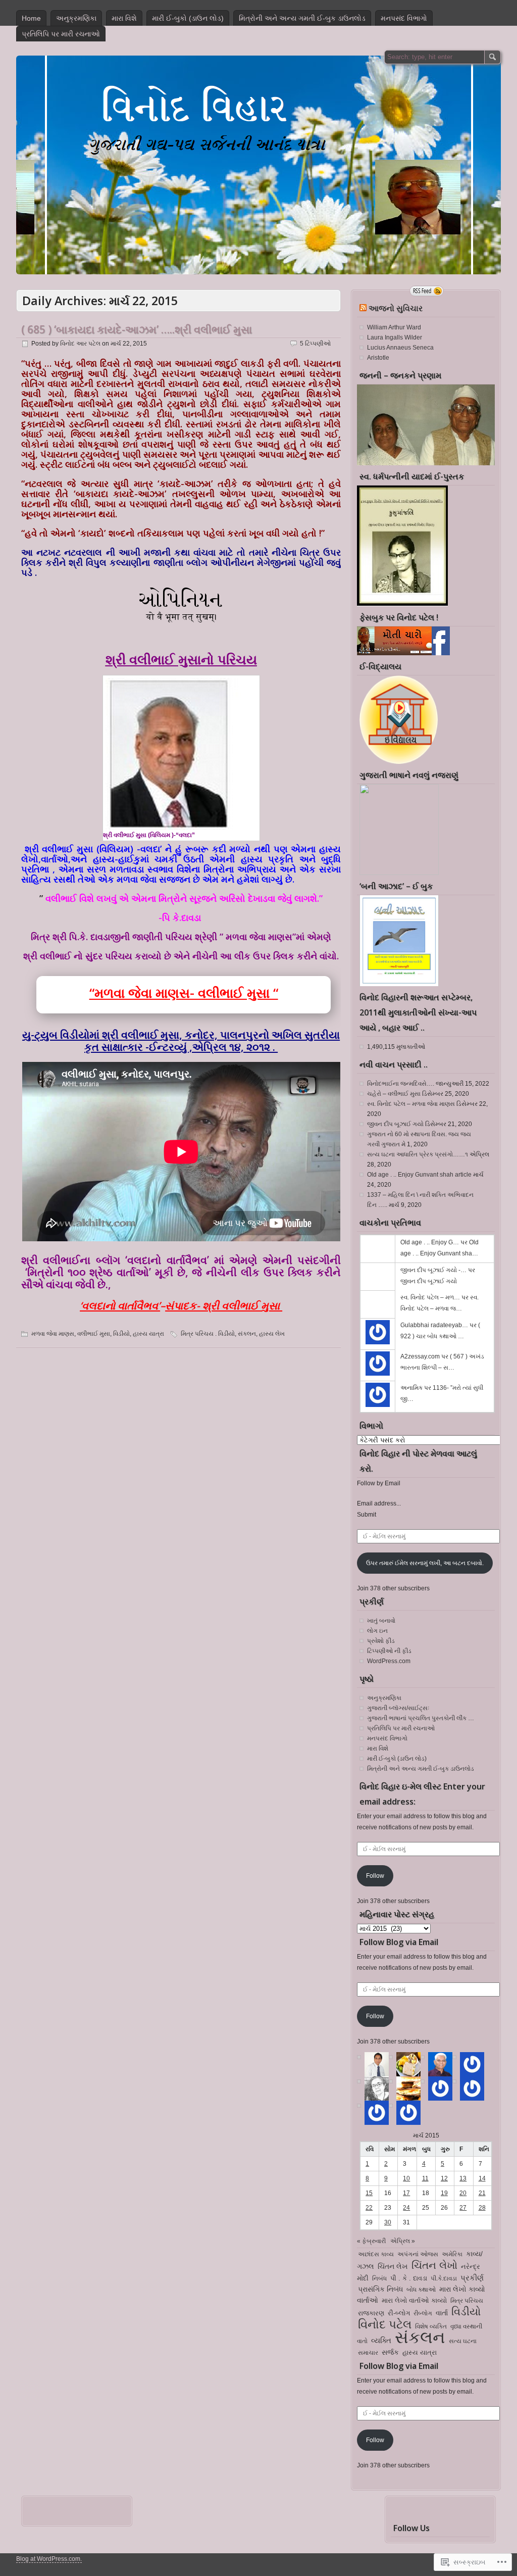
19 (444, 2193)
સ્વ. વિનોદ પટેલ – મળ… (430, 1297)
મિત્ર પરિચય (467, 2301)
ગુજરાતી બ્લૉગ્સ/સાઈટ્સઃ (398, 1708)
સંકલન (247, 1334)
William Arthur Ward (394, 327)
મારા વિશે (124, 18)
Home (31, 18)
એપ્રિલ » (403, 2241)
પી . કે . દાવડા (409, 2278)
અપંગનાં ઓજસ (418, 2254)
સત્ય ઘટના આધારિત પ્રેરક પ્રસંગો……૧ (418, 1154)
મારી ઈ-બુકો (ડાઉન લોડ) (188, 18)
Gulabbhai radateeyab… (434, 1325)
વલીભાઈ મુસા (94, 1334)
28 (482, 2208)
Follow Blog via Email (399, 1942)
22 (369, 2208)
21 (482, 2193)
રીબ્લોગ (423, 2313)
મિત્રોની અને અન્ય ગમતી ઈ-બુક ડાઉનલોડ (302, 18)
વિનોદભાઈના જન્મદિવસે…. (401, 1084)
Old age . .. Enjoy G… (430, 1242)
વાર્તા (442, 2313)
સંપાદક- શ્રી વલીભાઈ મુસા (224, 1305)
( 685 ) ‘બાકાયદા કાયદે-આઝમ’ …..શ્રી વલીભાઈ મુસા (137, 329)
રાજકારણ (371, 2313)
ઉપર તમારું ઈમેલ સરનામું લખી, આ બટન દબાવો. (425, 1563)
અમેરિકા (452, 2254)
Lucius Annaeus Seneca (400, 348)
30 (388, 2222)
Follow (375, 1876)
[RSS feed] (427, 291)
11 (425, 2178)
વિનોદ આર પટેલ (80, 344)
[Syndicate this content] (363, 308)
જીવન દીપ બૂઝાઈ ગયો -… (433, 1270)
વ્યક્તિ (381, 2340)
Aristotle (378, 358)
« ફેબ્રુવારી (371, 2241)
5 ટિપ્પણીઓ (315, 344)
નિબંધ (379, 2278)
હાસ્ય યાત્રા (148, 1334)
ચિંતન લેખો (434, 2265)
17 (406, 2193)
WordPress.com (389, 1661)
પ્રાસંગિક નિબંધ (380, 2289)
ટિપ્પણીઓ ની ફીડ (389, 1651)
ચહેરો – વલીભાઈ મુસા (394, 1094)
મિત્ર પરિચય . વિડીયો (208, 1334)
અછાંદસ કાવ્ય (376, 2254)
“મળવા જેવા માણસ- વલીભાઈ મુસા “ (184, 993)
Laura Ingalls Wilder (395, 337)
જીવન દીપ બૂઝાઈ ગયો (395, 1124)
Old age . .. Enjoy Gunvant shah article (419, 1175)
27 (463, 2208)
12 (444, 2178)
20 (463, 2193)
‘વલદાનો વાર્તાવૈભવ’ (120, 1305)
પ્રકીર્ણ (472, 2278)
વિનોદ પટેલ (385, 2324)
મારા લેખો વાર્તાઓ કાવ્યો (414, 2301)
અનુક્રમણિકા (76, 18)
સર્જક (390, 2352)
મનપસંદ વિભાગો (404, 18)
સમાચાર (368, 2353)
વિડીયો (121, 1334)
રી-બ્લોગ (399, 2313)
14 (482, 2178)
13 (463, 2178)
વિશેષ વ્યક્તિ (431, 2326)
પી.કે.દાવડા (444, 2278)
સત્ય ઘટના (463, 2341)
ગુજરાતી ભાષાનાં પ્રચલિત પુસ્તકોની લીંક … (421, 1718)
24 (406, 2208)
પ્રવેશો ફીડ (381, 1641)
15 (369, 2193)
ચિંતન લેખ (393, 2266)
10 (406, 2178)
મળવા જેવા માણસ (53, 1334)
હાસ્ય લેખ (272, 1334)
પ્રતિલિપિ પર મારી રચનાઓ (61, 34)
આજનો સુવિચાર (396, 308)
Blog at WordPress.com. (49, 2559)
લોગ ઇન (377, 1631)
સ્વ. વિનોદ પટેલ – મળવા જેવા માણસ (411, 1104)
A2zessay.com (420, 1356)
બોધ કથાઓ (421, 2290)
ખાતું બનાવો (381, 1621)
